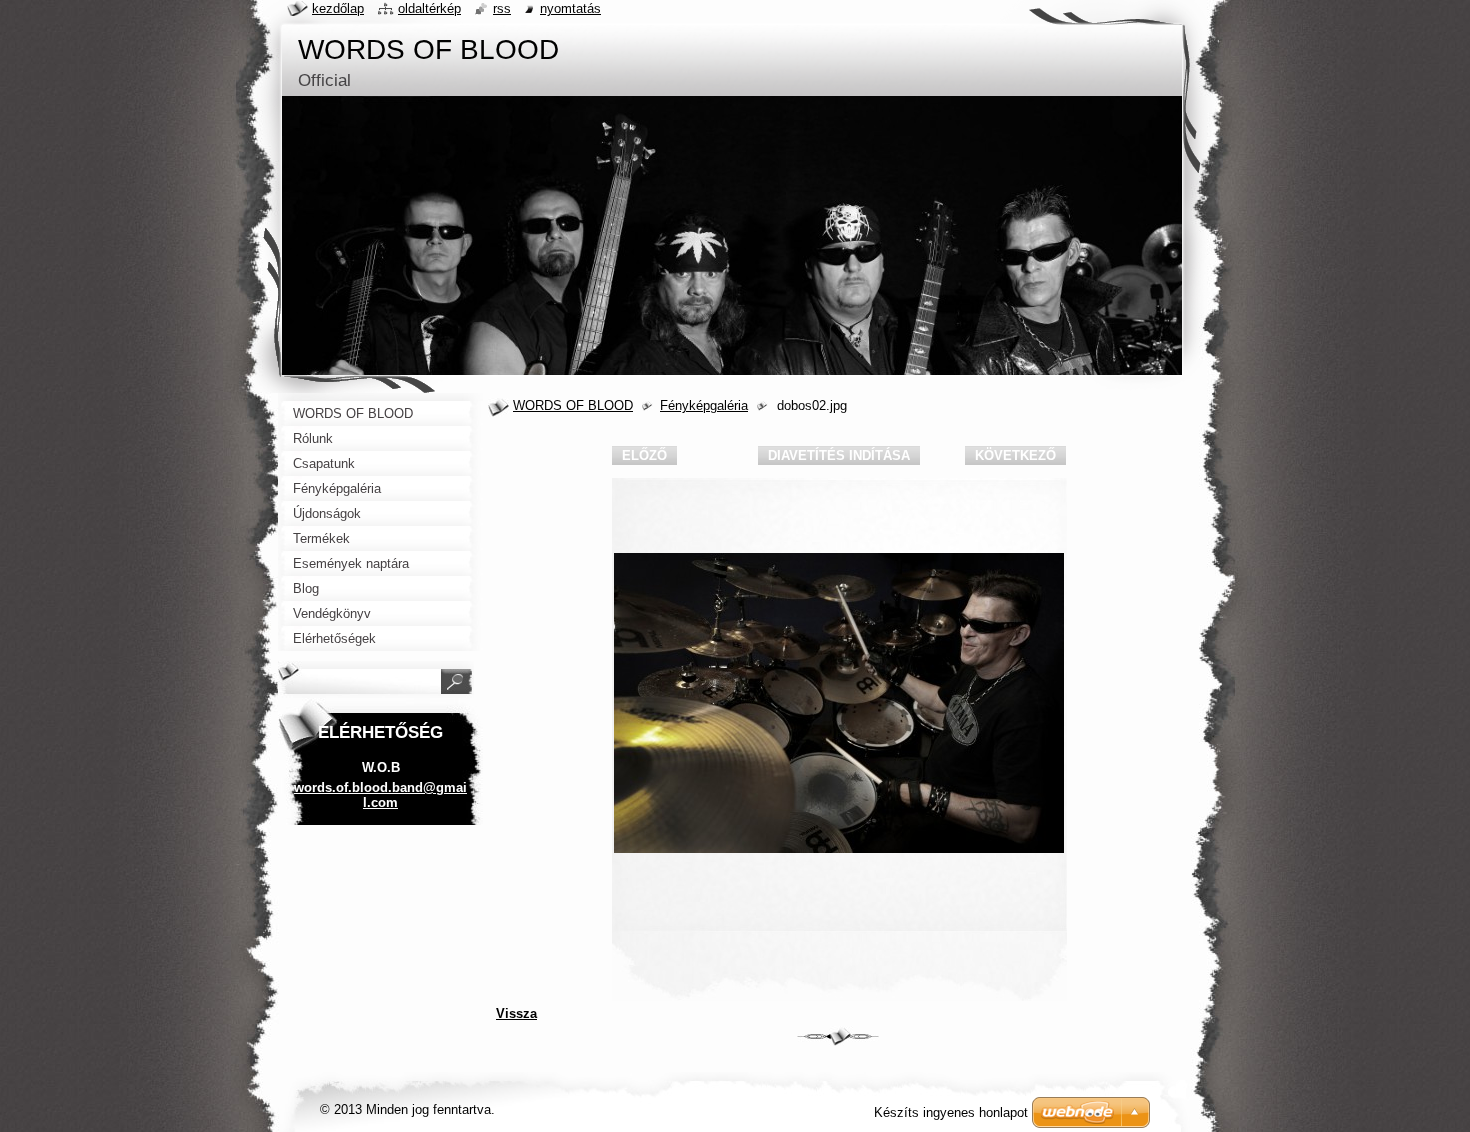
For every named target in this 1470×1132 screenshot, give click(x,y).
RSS (502, 8)
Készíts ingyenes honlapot (951, 1112)
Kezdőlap (338, 8)
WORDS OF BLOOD (573, 405)
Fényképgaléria (704, 405)
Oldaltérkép (429, 8)
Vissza (516, 1013)
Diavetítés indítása (839, 455)
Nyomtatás (570, 8)
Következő (1015, 455)
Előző (644, 455)
